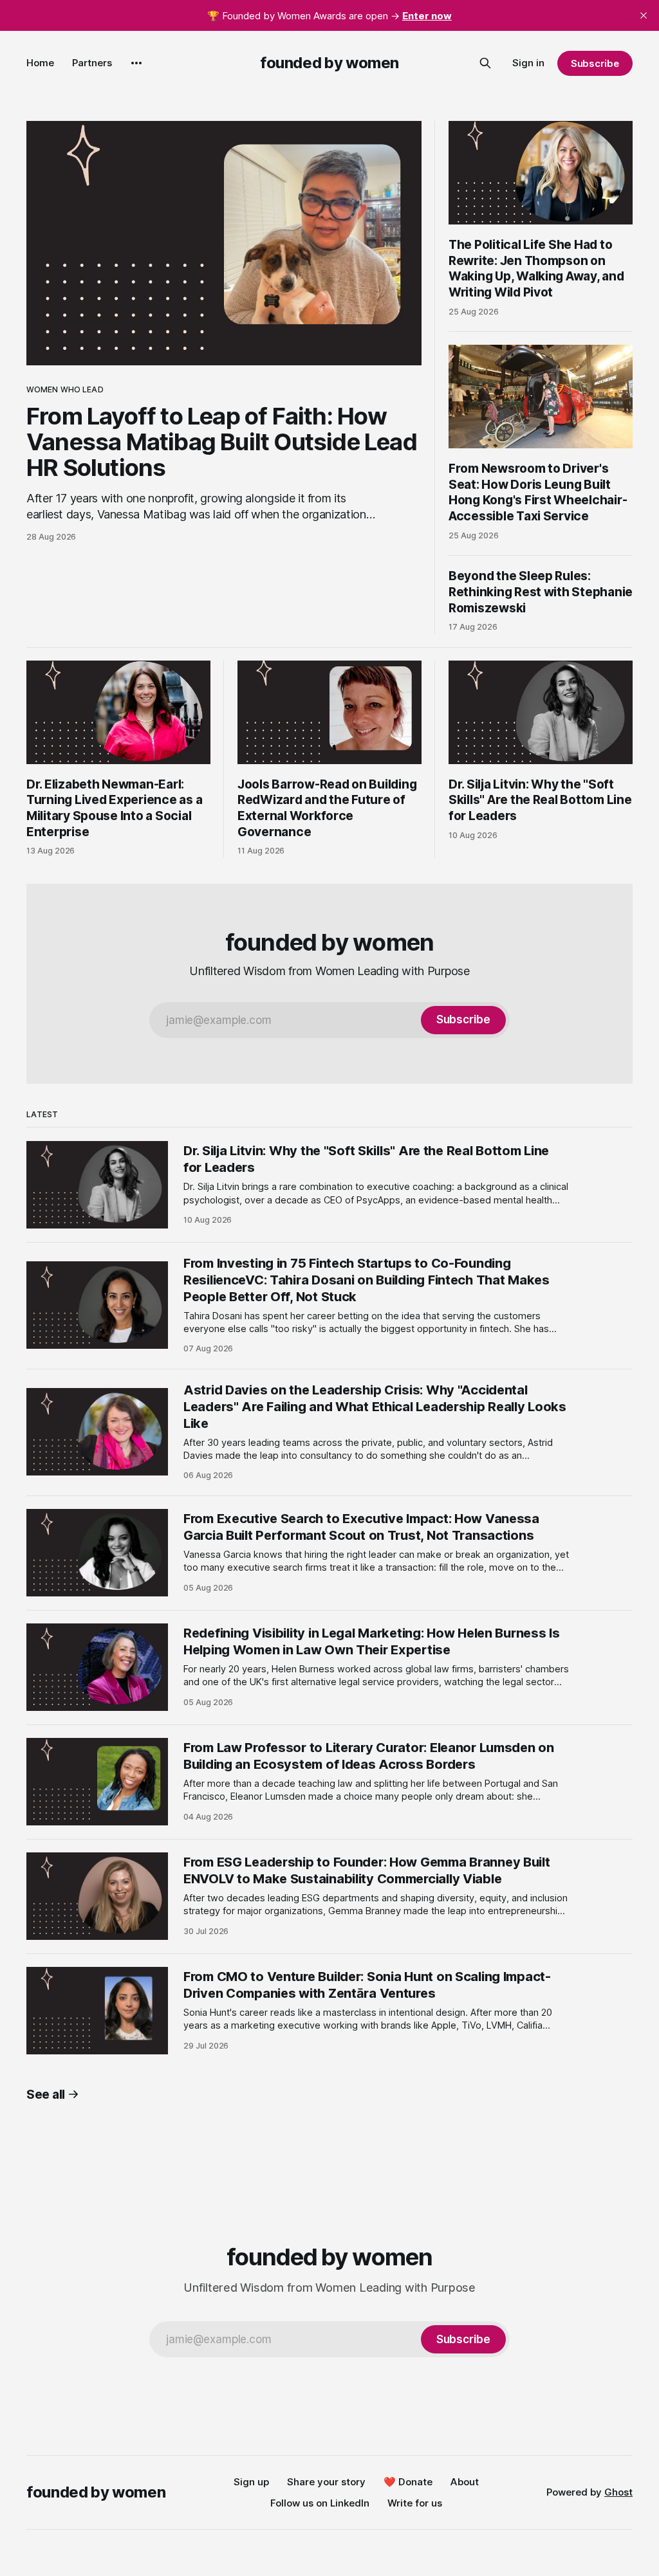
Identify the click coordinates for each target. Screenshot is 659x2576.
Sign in (528, 63)
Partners (92, 63)
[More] (136, 63)
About (465, 2482)
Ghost (618, 2492)
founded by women (329, 63)
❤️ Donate (408, 2482)
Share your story (326, 2482)
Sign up (251, 2482)
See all (46, 2095)
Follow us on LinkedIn (320, 2503)
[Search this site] (485, 63)
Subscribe (595, 63)
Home (40, 63)
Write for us (415, 2503)
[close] (644, 15)
